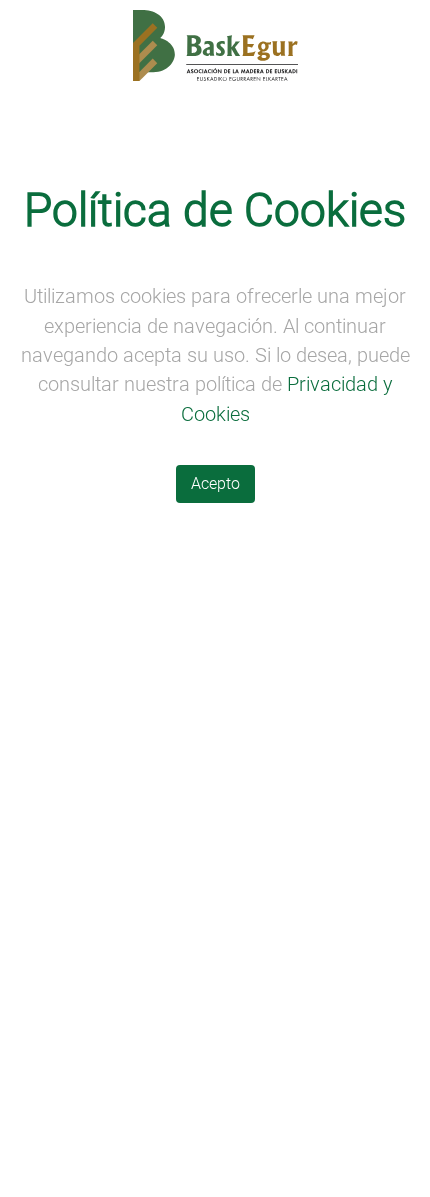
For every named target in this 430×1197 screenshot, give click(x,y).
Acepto (215, 483)
